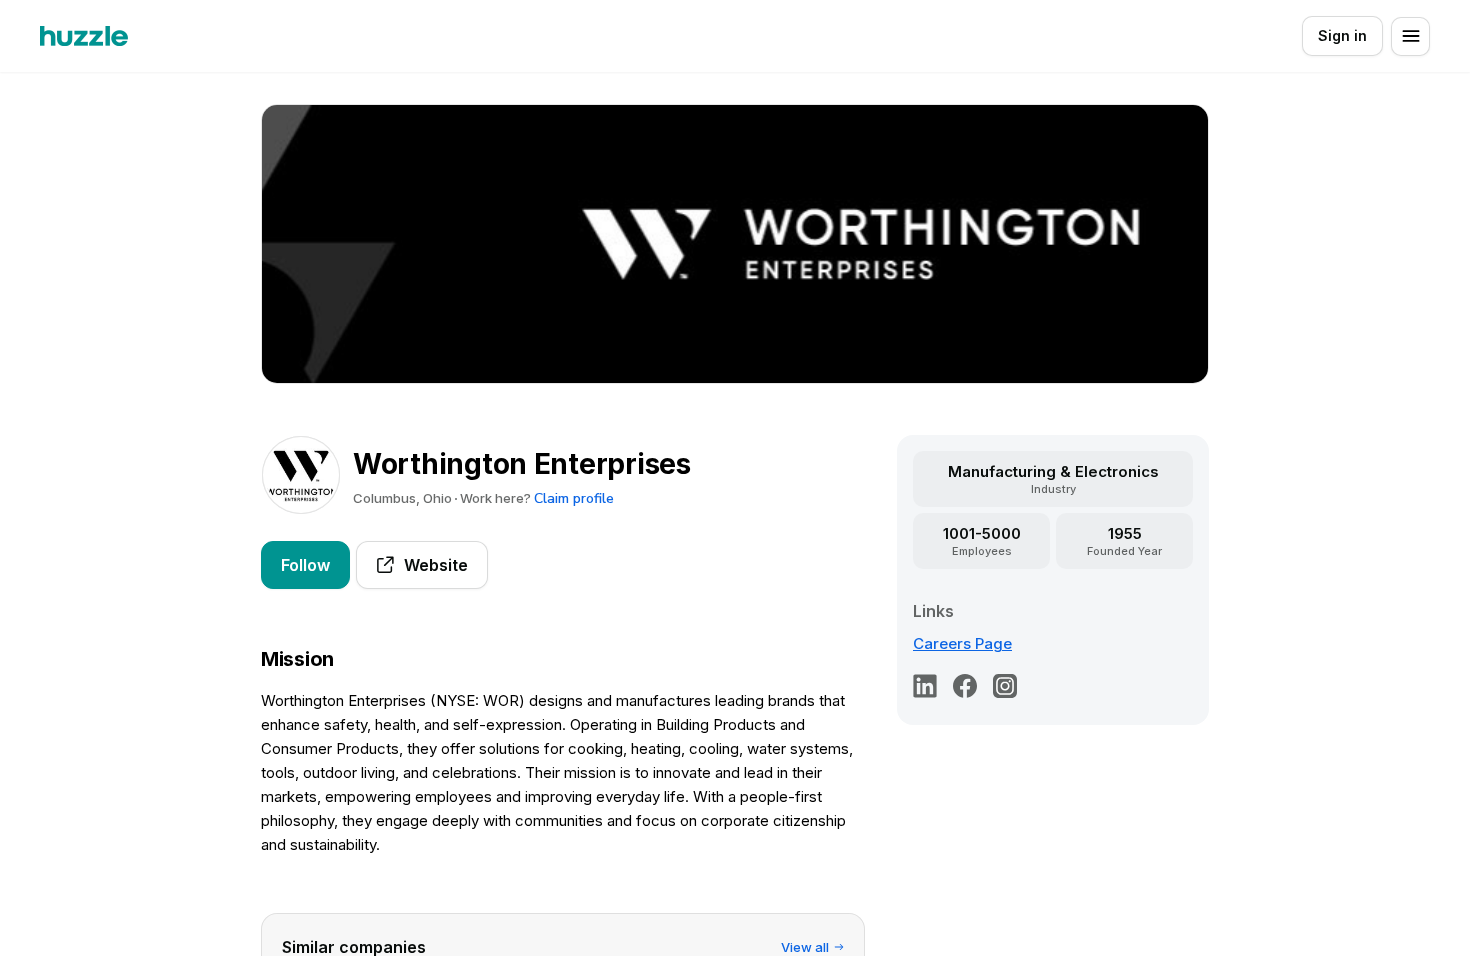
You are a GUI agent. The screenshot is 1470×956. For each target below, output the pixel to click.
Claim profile (574, 498)
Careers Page (962, 643)
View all (805, 947)
